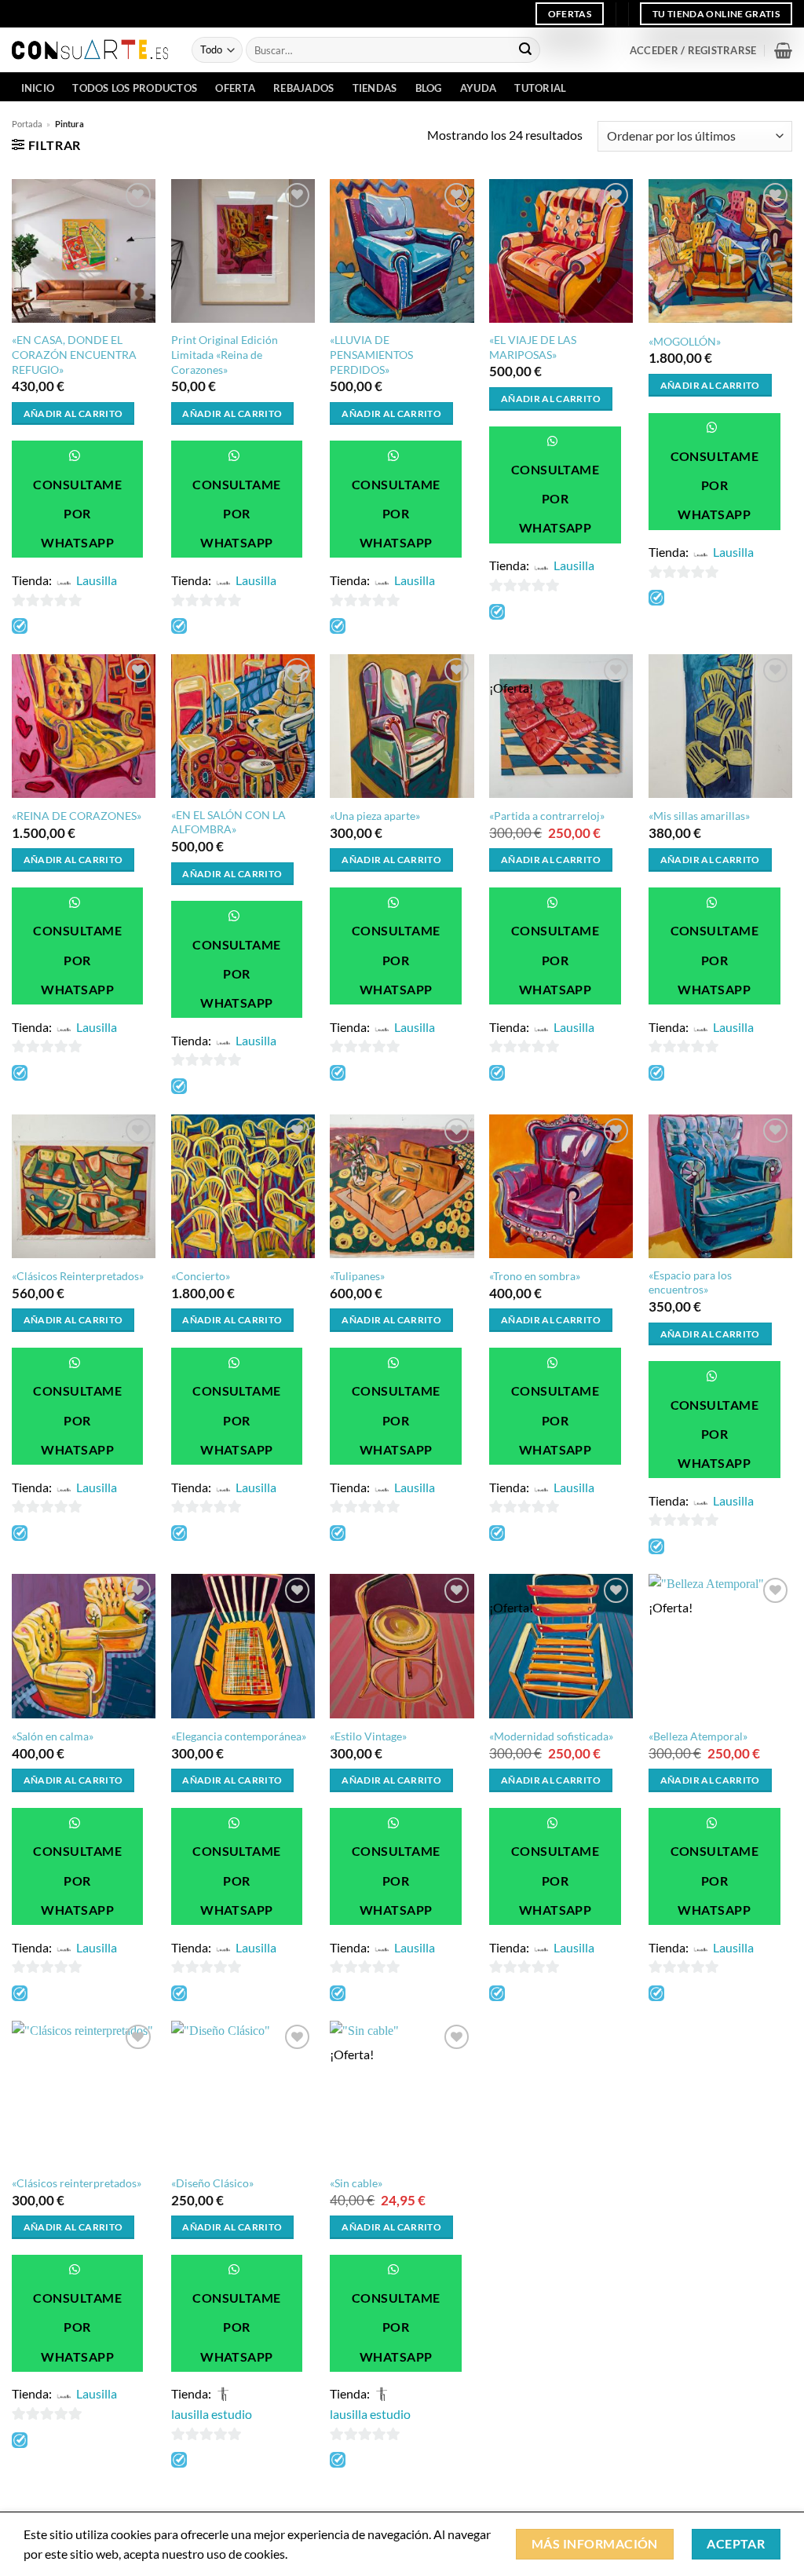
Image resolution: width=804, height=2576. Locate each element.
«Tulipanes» (357, 1276)
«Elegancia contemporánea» (239, 1736)
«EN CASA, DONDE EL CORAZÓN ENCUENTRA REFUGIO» (74, 354)
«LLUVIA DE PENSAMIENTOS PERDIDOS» (371, 354)
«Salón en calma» (53, 1736)
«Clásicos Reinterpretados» (78, 1276)
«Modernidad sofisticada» (551, 1736)
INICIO (38, 88)
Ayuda (478, 88)
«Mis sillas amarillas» (699, 816)
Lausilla (97, 580)
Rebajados (303, 88)
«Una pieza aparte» (375, 816)
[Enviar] (525, 50)
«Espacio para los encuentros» (690, 1283)
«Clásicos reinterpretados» (77, 2183)
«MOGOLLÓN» (685, 341)
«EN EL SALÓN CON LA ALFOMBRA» (228, 822)
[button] (693, 50)
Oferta (235, 88)
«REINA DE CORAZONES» (77, 816)
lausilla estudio (212, 2414)
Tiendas (375, 88)
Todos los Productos (135, 88)
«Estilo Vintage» (368, 1736)
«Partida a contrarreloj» (547, 816)
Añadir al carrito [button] (73, 413)
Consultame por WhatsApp (77, 514)
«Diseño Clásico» (212, 2183)
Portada (27, 124)
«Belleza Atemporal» (698, 1736)
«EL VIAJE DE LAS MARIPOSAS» (533, 347)
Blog (429, 88)
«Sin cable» (356, 2183)
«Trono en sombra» (535, 1276)
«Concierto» (201, 1276)
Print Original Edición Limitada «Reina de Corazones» (225, 354)
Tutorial (540, 88)
